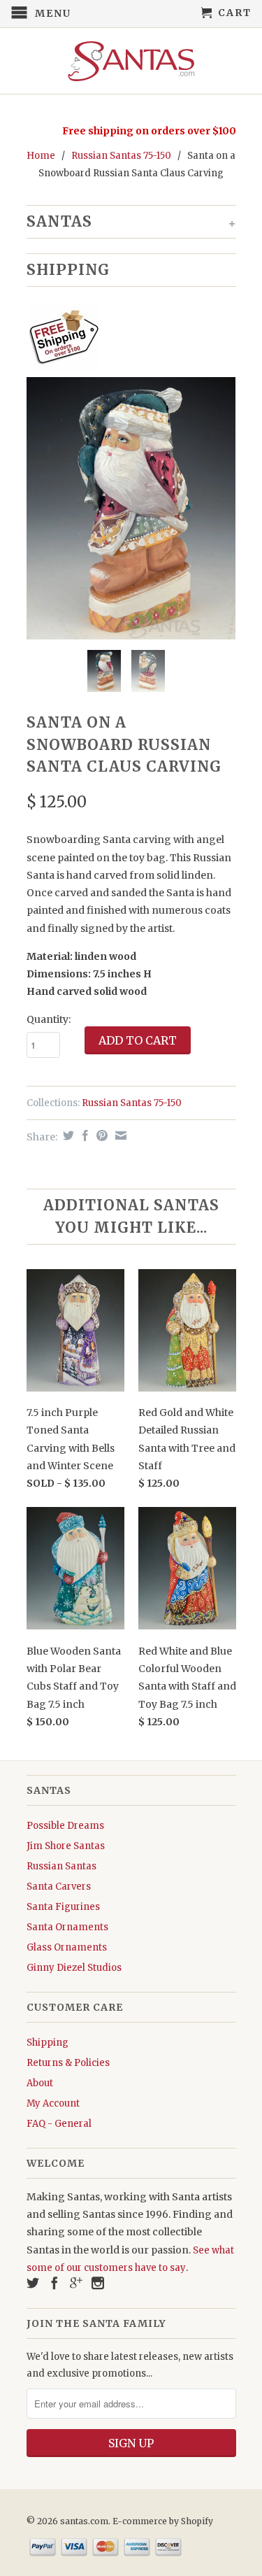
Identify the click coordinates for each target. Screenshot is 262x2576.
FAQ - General (59, 2124)
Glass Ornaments (67, 1947)
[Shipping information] (126, 339)
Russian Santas (61, 1866)
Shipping (48, 2043)
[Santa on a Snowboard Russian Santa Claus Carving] (131, 508)
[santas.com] (131, 61)
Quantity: (49, 1019)
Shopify (197, 2521)
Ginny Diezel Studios (74, 1968)
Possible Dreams (65, 1826)
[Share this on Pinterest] (100, 1135)
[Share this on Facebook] (83, 1135)
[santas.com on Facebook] (54, 2283)
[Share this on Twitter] (67, 1135)
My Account (53, 2103)
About (40, 2083)
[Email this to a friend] (119, 1135)
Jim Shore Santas (66, 1846)
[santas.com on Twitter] (33, 2283)
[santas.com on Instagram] (98, 2283)
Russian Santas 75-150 (121, 156)
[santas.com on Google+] (76, 2283)
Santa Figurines (63, 1907)
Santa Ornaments (67, 1927)
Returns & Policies (68, 2063)
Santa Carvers (59, 1887)
